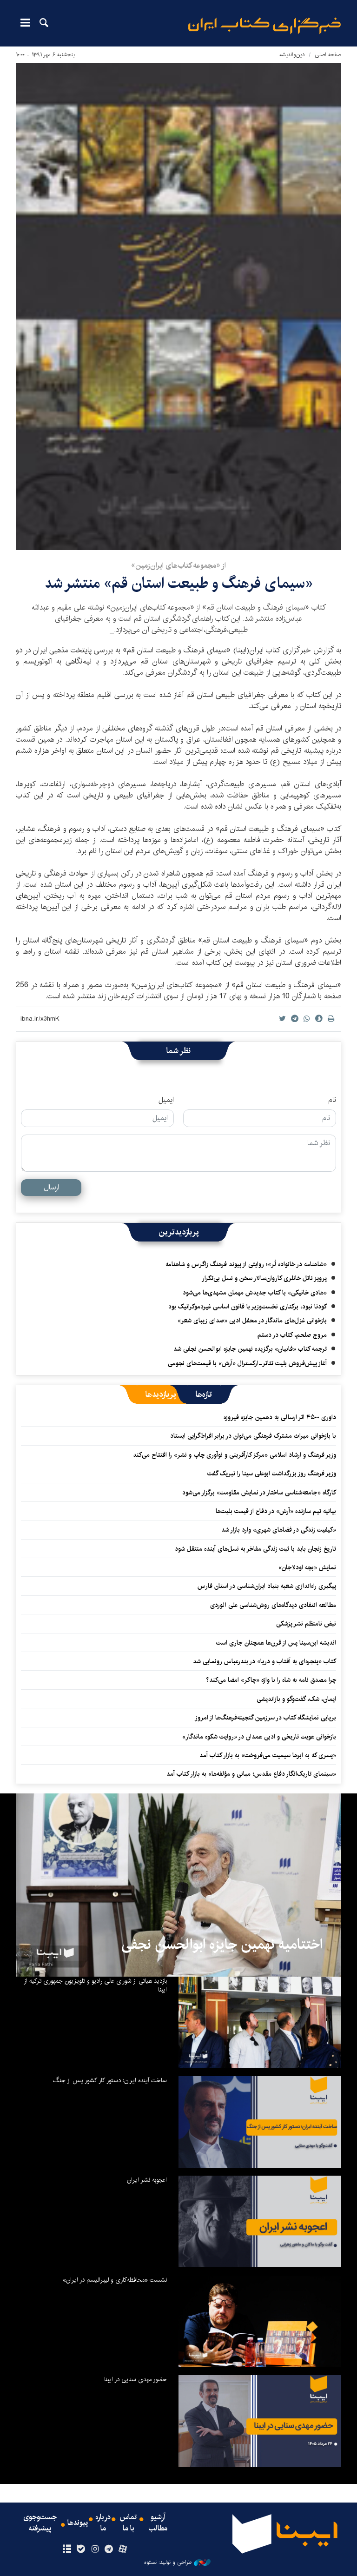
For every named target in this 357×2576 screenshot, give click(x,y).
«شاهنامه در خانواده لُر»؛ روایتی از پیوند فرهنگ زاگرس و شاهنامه (246, 1264)
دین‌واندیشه (292, 55)
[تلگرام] (109, 2549)
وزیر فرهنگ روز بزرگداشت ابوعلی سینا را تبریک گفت (272, 1474)
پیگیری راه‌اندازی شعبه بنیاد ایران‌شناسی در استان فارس (267, 1586)
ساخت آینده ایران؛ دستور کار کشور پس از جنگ (110, 2080)
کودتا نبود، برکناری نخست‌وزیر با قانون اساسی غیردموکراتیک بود (248, 1307)
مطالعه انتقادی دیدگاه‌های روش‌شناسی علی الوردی (273, 1605)
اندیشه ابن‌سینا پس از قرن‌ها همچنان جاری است (276, 1643)
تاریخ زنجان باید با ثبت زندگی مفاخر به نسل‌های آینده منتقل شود (255, 1549)
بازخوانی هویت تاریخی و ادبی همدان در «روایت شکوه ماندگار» (259, 1737)
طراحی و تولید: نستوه (168, 2563)
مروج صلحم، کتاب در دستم (292, 1335)
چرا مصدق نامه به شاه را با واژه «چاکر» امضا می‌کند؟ (271, 1680)
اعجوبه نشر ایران (147, 2180)
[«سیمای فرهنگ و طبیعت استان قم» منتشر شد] (178, 307)
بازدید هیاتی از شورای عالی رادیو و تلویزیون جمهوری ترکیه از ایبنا (95, 1985)
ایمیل (166, 1100)
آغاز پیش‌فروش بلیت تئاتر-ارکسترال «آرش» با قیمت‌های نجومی (247, 1363)
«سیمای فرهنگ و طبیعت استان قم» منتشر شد (179, 583)
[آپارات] (123, 2549)
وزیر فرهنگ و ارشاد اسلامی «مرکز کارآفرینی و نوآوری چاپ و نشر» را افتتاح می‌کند (235, 1455)
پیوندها (78, 2523)
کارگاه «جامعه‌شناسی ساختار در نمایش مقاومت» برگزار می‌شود (259, 1493)
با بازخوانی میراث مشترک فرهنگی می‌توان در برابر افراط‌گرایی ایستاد (253, 1436)
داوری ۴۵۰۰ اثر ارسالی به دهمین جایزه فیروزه (280, 1417)
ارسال (51, 1187)
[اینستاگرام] (95, 2549)
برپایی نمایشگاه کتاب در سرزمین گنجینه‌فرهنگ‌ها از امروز (265, 1718)
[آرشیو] (67, 2549)
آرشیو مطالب (158, 2523)
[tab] (204, 1394)
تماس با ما (128, 2523)
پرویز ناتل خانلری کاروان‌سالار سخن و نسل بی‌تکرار (264, 1278)
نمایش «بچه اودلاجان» (307, 1567)
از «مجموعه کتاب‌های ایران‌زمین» (178, 566)
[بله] (81, 2549)
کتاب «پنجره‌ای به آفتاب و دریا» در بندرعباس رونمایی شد (264, 1661)
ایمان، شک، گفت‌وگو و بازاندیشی (296, 1699)
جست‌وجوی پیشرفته (40, 2523)
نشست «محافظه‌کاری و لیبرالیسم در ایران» (115, 2280)
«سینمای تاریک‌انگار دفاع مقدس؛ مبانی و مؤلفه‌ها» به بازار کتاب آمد (251, 1774)
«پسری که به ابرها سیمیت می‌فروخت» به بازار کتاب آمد (268, 1755)
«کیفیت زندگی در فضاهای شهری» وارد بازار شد (279, 1530)
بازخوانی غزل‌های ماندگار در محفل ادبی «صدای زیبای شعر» (252, 1321)
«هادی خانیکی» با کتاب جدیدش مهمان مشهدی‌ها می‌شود (255, 1293)
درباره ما (103, 2523)
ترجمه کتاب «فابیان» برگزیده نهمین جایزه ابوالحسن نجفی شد (250, 1349)
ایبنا (264, 26)
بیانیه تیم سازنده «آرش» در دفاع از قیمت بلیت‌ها (276, 1511)
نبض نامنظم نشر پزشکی (306, 1624)
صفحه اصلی (328, 55)
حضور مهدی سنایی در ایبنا (136, 2379)
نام (332, 1100)
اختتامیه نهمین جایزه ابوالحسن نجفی (222, 1945)
